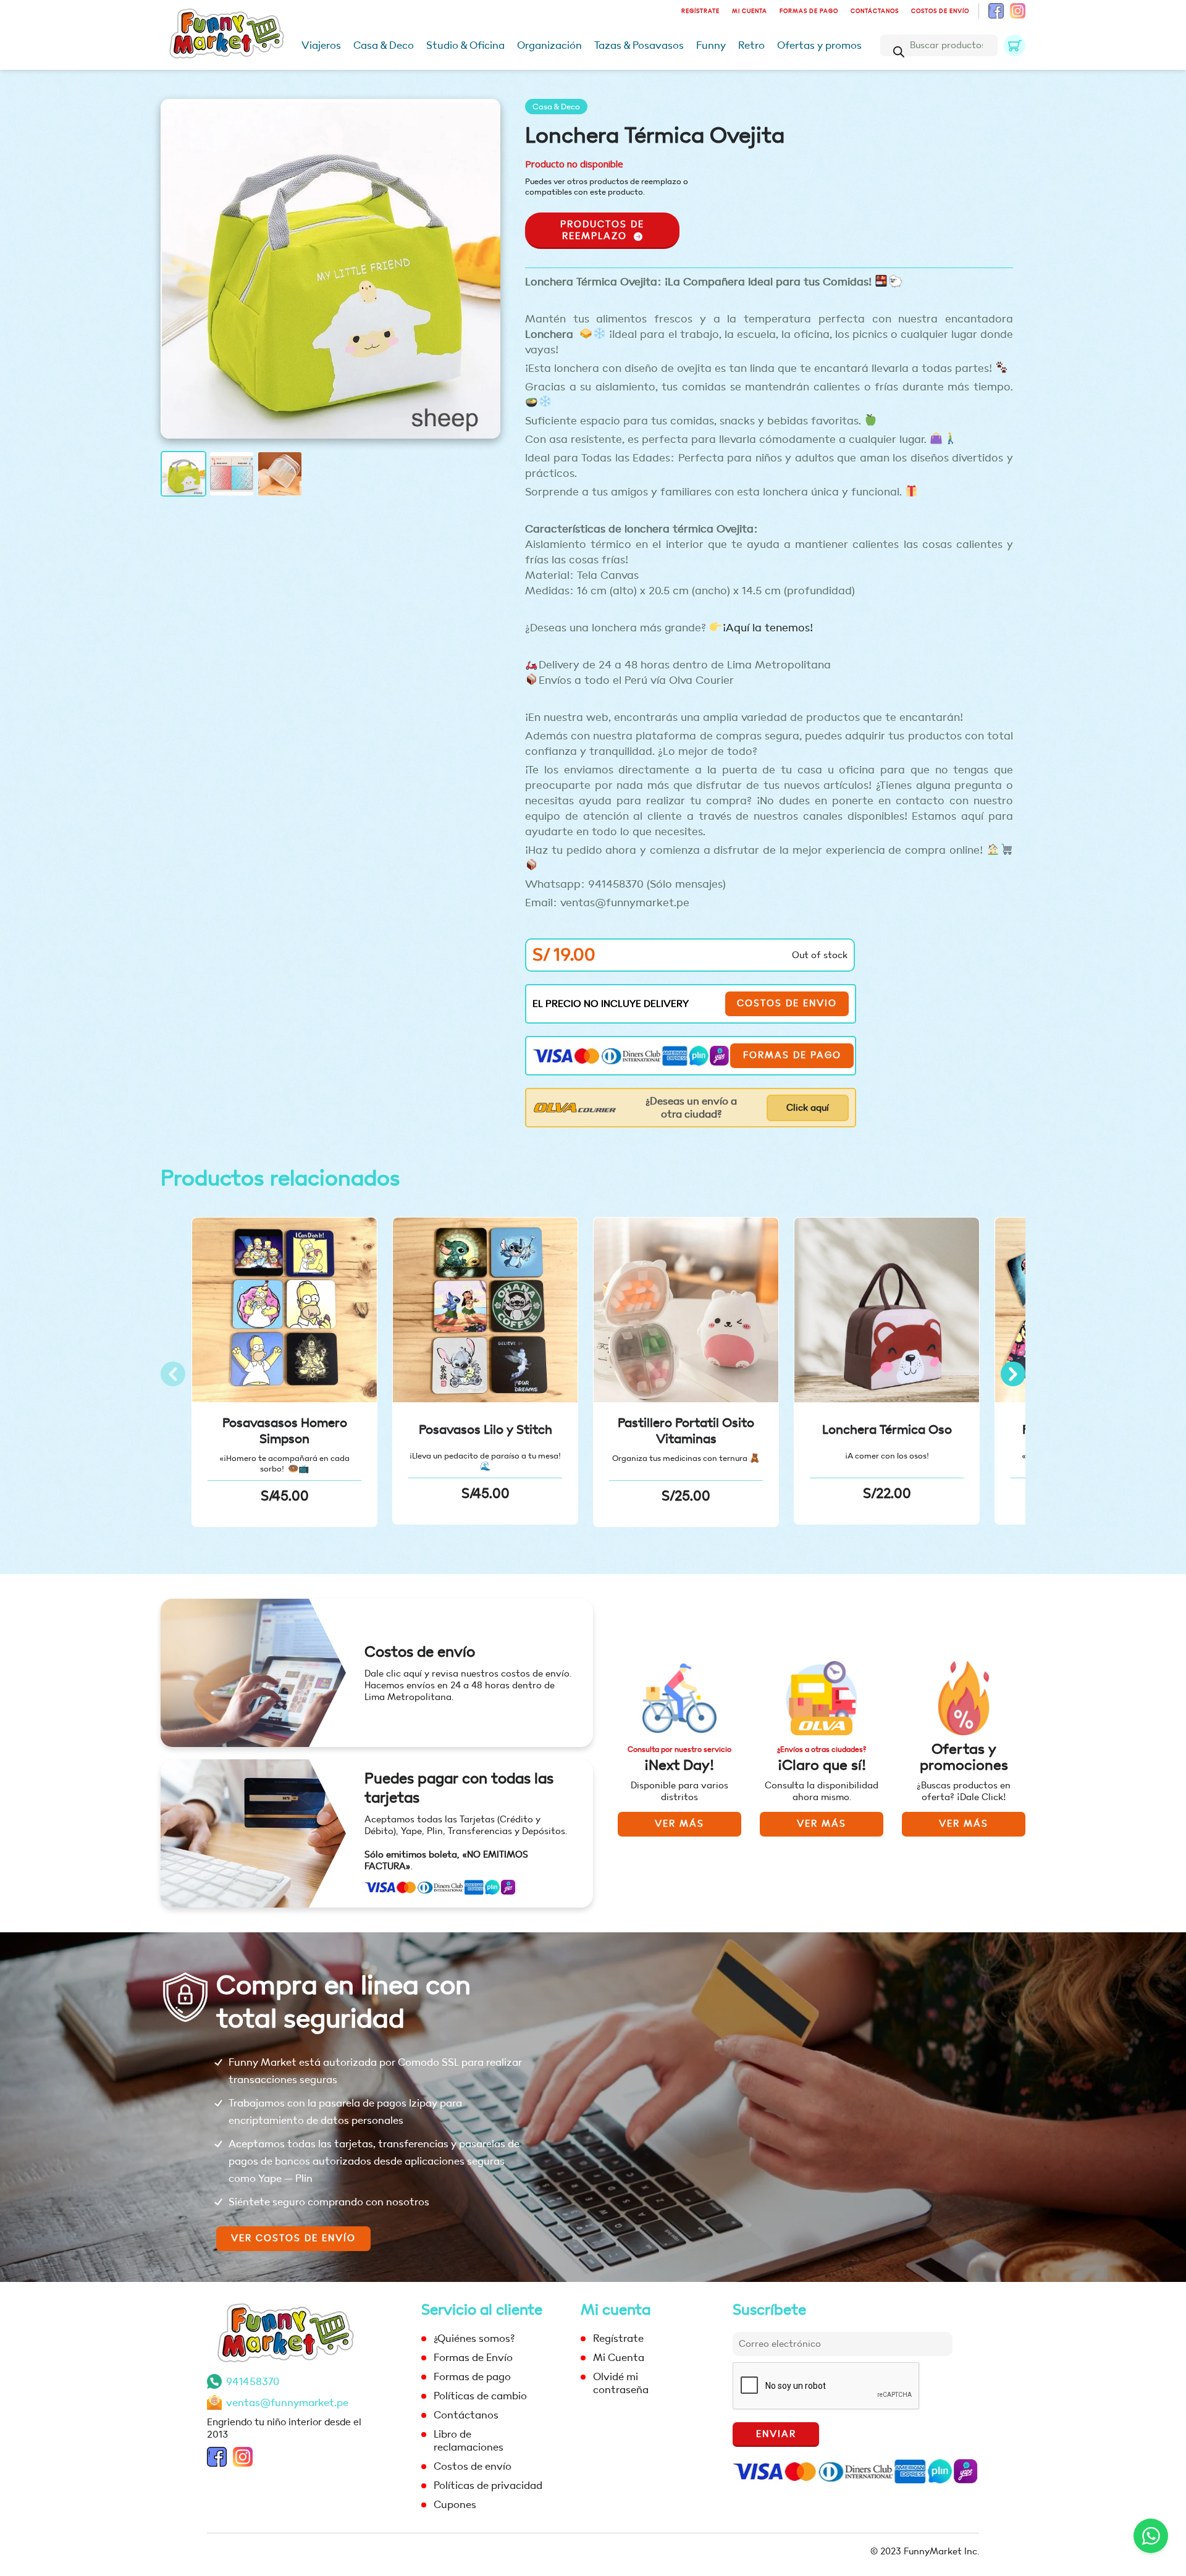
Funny (711, 45)
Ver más (679, 1824)
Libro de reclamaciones (469, 2441)
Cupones (455, 2505)
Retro (751, 45)
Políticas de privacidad (488, 2486)
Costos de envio (787, 1004)
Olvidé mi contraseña (621, 2383)
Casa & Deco (384, 45)
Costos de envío (940, 11)
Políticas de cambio (480, 2396)
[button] (1013, 1374)
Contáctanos (875, 11)
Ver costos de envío (293, 2238)
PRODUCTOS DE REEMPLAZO (602, 230)
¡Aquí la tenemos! (768, 628)
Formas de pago (809, 11)
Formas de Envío (473, 2358)
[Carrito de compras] (1015, 45)
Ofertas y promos (819, 45)
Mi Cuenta (750, 11)
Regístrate (700, 11)
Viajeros (321, 45)
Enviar (776, 2434)
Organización (549, 45)
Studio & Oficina (465, 45)
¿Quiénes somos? (474, 2338)
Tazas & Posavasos (639, 45)
